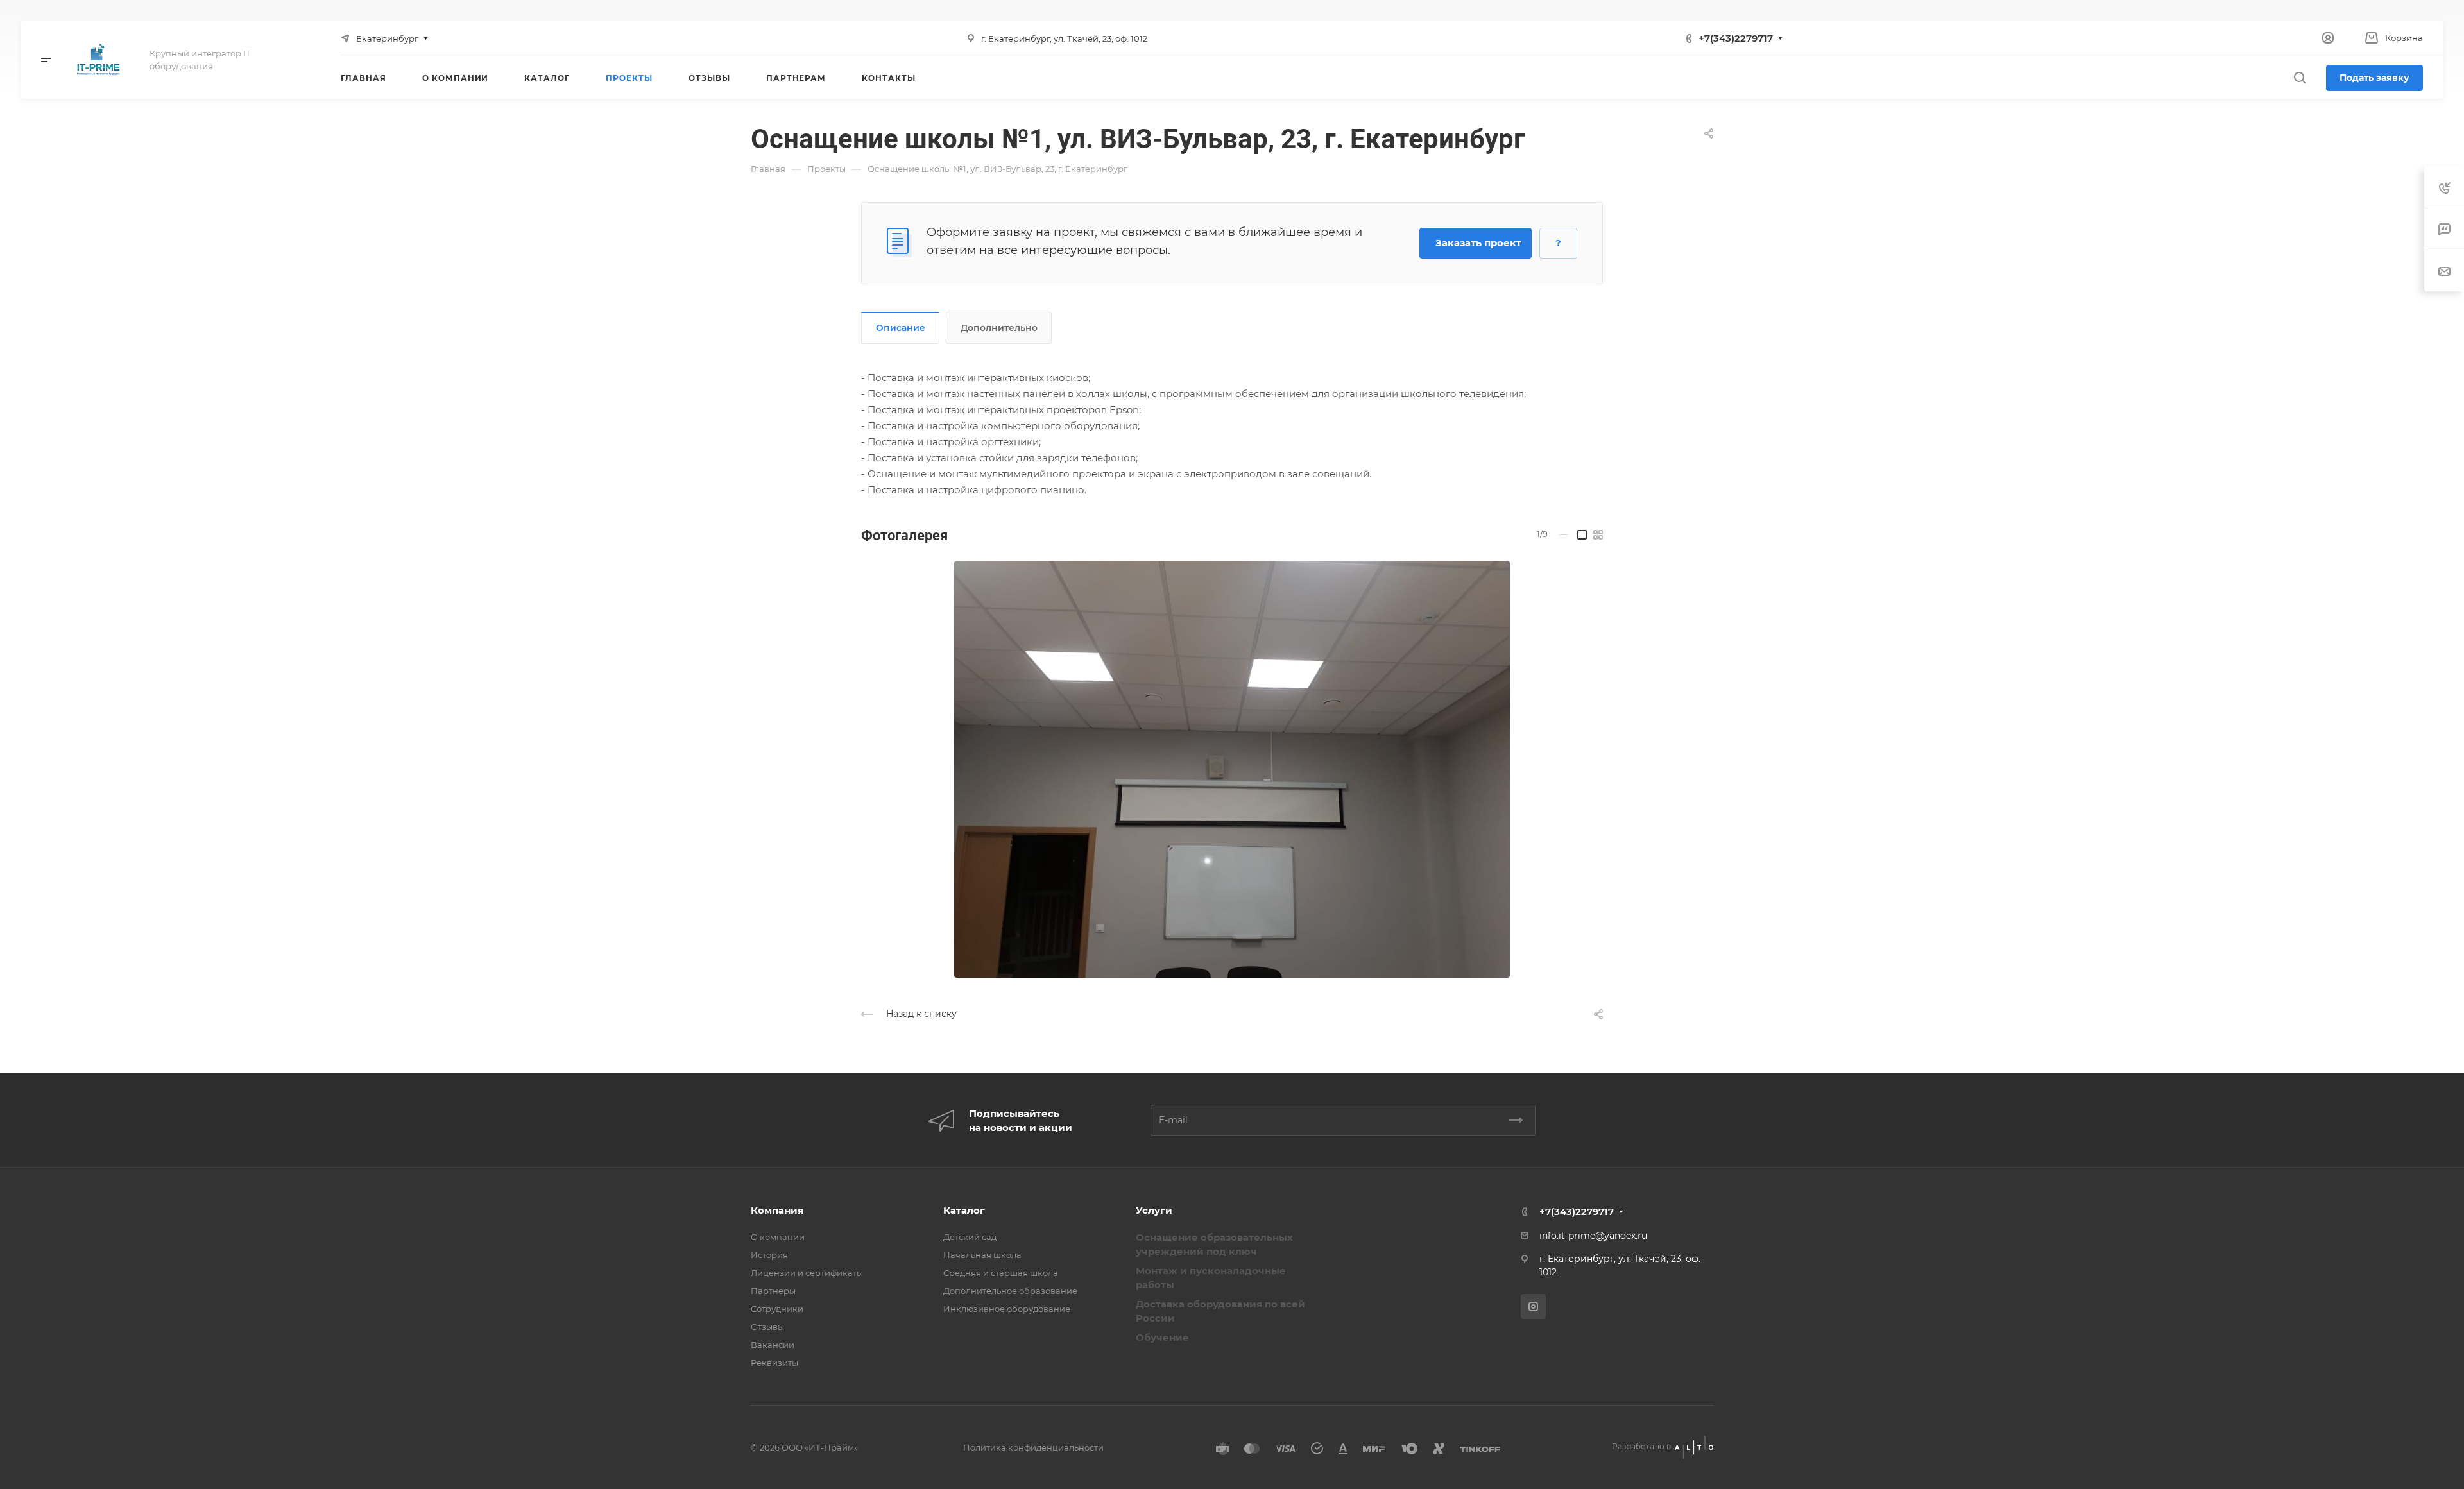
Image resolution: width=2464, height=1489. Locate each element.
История (769, 1255)
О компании (778, 1237)
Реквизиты (774, 1363)
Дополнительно (999, 328)
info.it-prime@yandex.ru (1593, 1236)
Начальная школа (982, 1255)
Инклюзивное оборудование (1007, 1309)
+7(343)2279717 (1736, 38)
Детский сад (970, 1237)
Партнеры (773, 1291)
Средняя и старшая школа (1001, 1273)
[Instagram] (1533, 1306)
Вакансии (773, 1345)
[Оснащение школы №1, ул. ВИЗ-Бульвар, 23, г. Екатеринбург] (1232, 769)
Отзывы (767, 1327)
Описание (901, 328)
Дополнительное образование (1010, 1291)
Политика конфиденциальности (1033, 1447)
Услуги (1154, 1210)
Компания (777, 1210)
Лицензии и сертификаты (807, 1273)
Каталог (964, 1210)
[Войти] (2328, 38)
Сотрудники (777, 1309)
